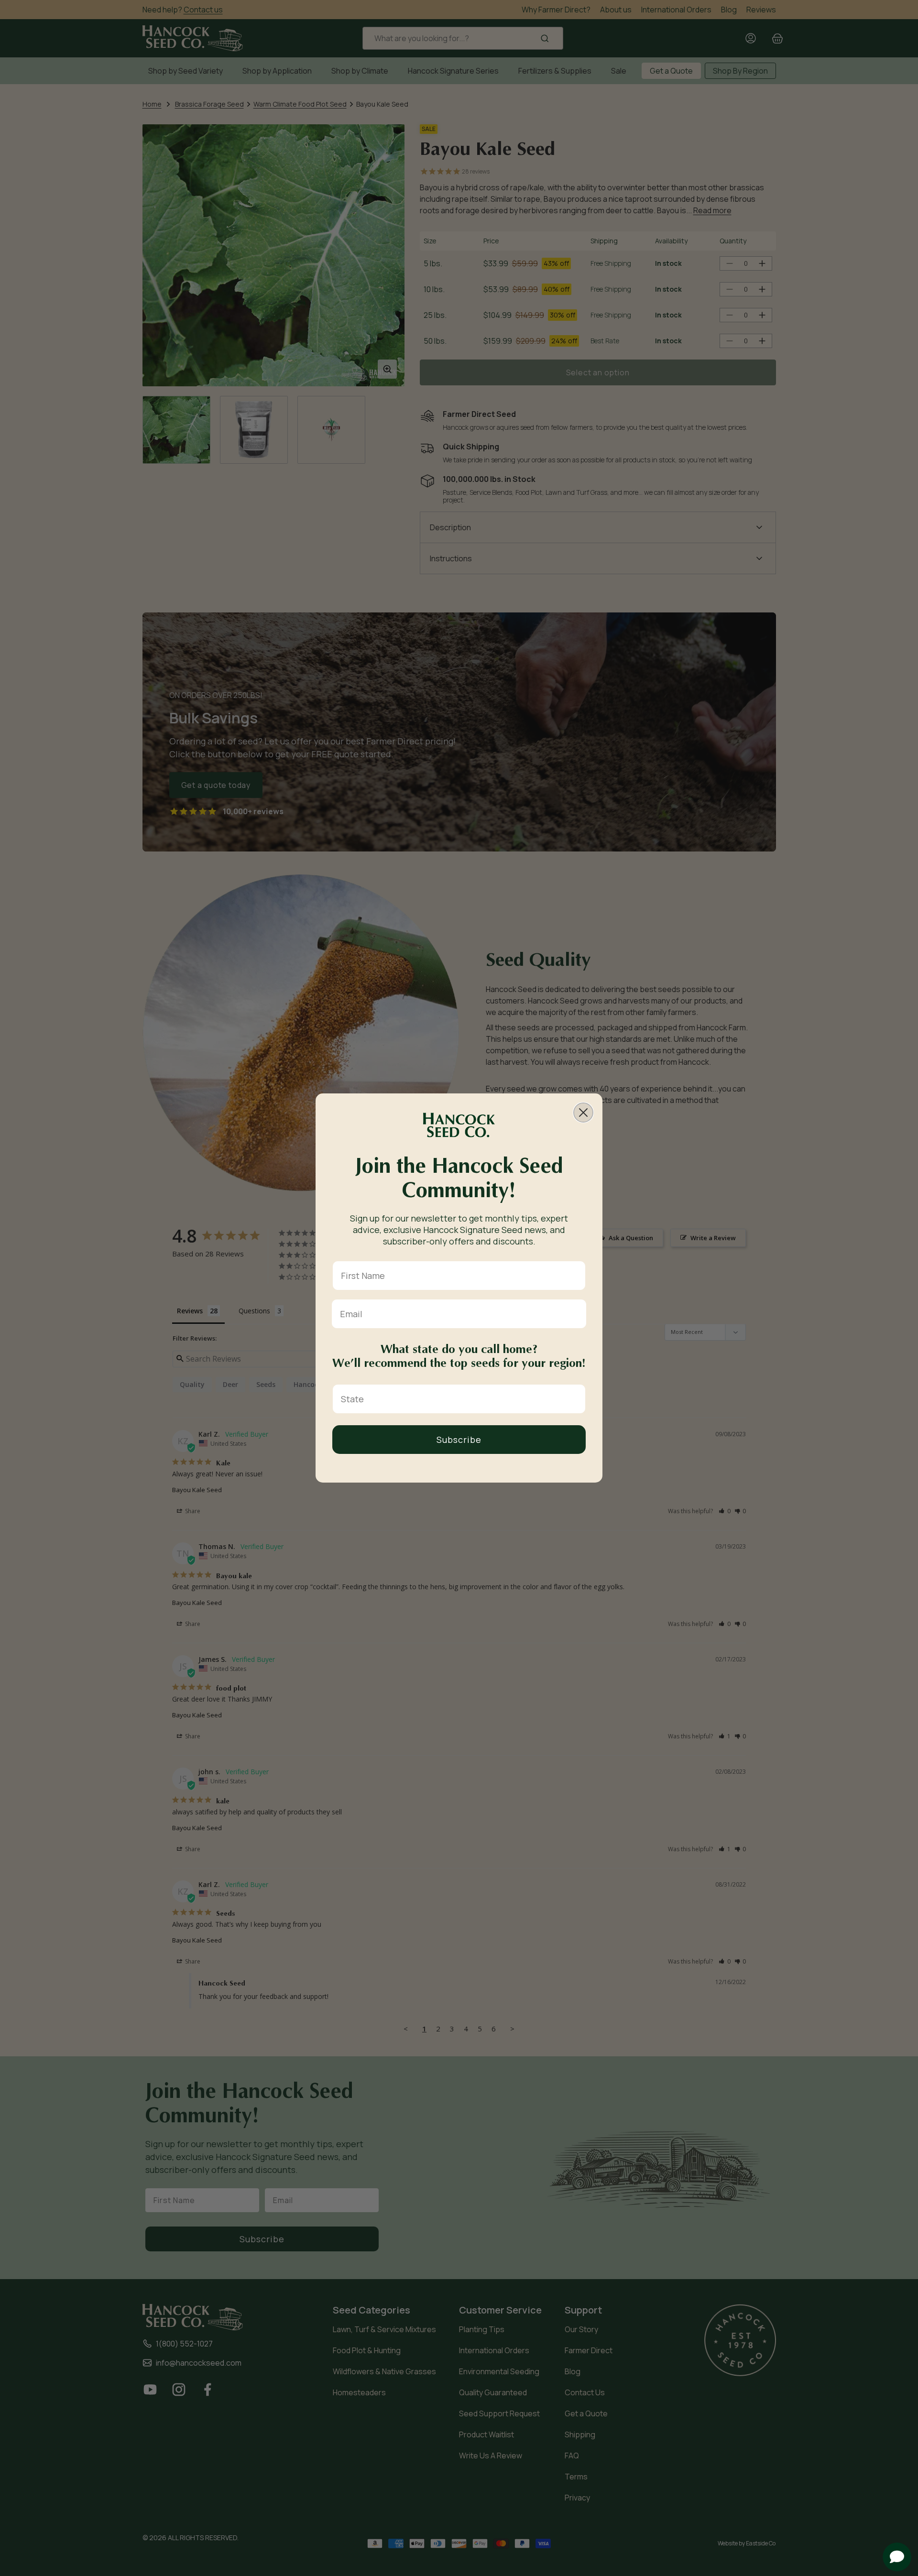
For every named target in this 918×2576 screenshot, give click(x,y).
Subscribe (459, 1440)
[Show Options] (576, 1399)
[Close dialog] (583, 1113)
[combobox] (456, 1399)
